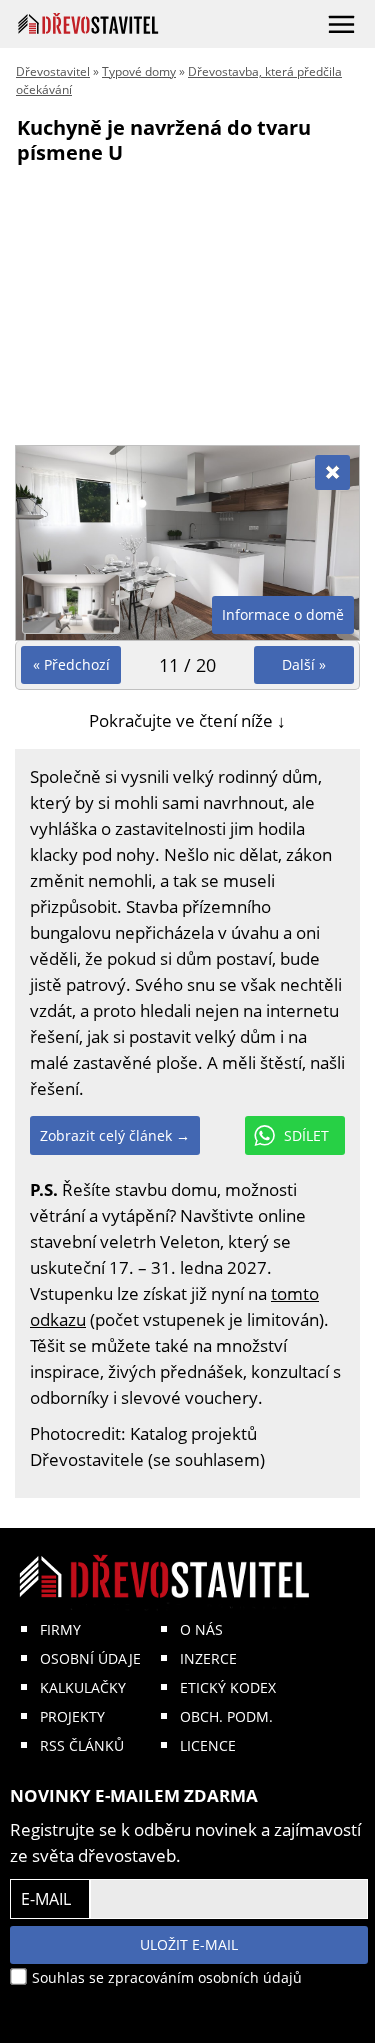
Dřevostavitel (53, 71)
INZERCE (208, 1658)
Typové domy (139, 71)
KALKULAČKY (83, 1687)
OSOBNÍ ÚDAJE (90, 1658)
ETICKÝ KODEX (228, 1687)
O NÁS (201, 1629)
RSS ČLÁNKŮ (82, 1745)
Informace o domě (283, 614)
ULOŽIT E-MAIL (189, 1944)
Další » (304, 664)
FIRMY (60, 1629)
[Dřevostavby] (88, 23)
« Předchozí (71, 664)
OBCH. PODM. (226, 1716)
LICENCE (208, 1745)
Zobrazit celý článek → (115, 1135)
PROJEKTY (72, 1716)
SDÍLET (306, 1135)
